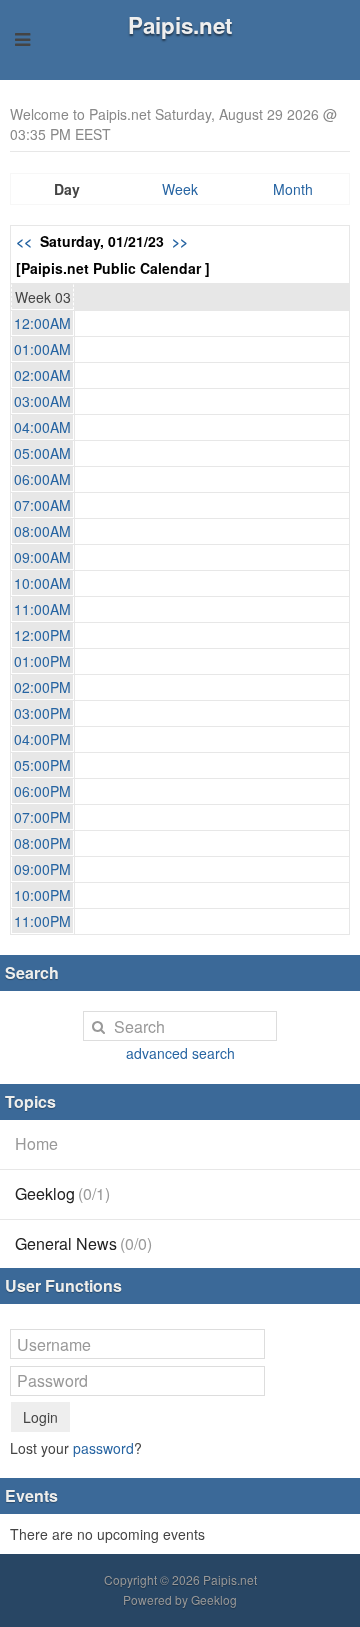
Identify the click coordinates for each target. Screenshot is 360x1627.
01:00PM (42, 661)
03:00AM (42, 401)
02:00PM (42, 687)
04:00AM (42, 427)
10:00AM (42, 583)
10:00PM (42, 895)
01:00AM (42, 349)
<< (24, 241)
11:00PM (42, 921)
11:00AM (42, 609)
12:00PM (42, 635)
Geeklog (62, 1193)
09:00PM (42, 869)
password (103, 1448)
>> (180, 241)
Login (40, 1417)
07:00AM (42, 505)
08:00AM (42, 531)
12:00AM (42, 323)
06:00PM (42, 791)
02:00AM (42, 375)
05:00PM (42, 765)
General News (83, 1243)
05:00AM (42, 453)
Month (293, 189)
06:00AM (42, 479)
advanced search (180, 1053)
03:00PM (42, 713)
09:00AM (42, 557)
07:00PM (42, 817)
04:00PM (42, 739)
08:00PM (42, 843)
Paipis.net (180, 25)
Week (180, 189)
